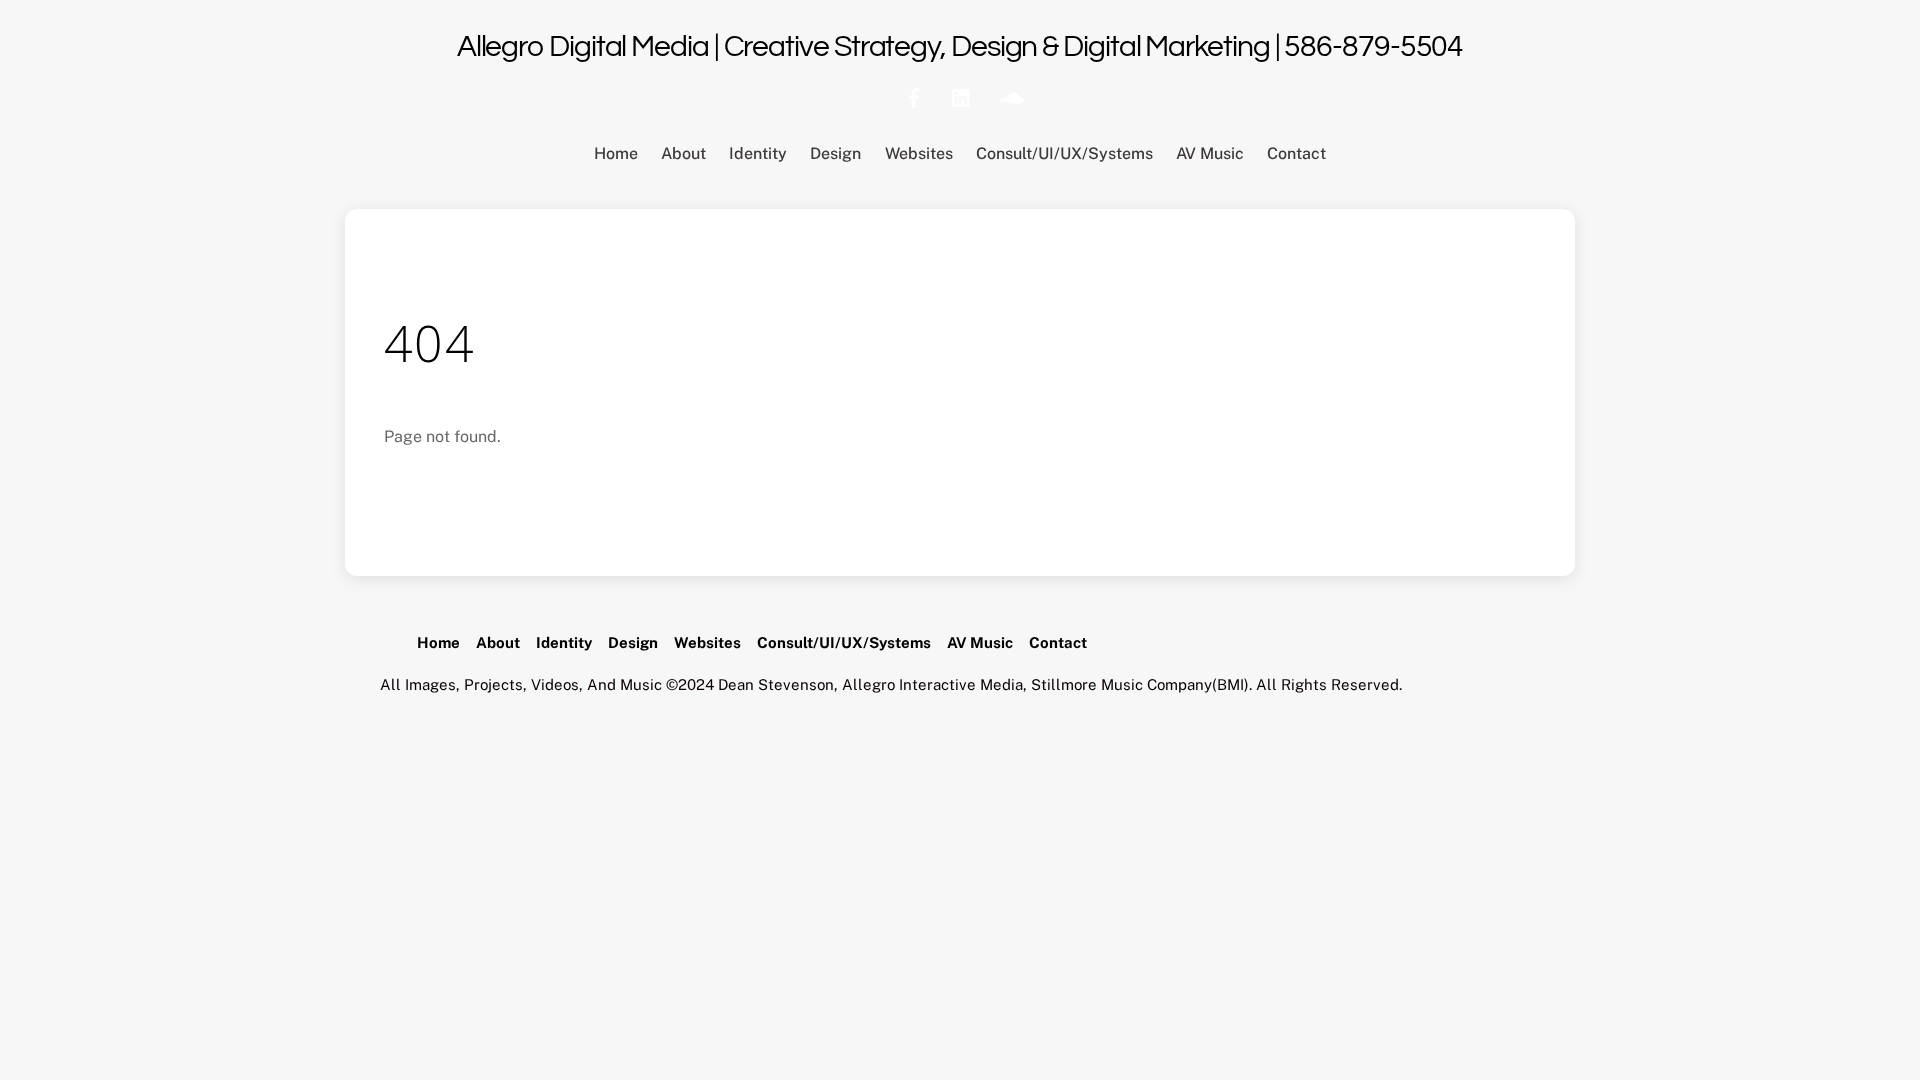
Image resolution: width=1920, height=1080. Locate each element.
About (683, 153)
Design (835, 153)
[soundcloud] (1010, 95)
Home (616, 153)
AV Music (1210, 153)
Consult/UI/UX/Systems (1064, 153)
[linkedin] (962, 95)
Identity (758, 153)
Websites (919, 153)
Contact (1296, 153)
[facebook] (914, 95)
